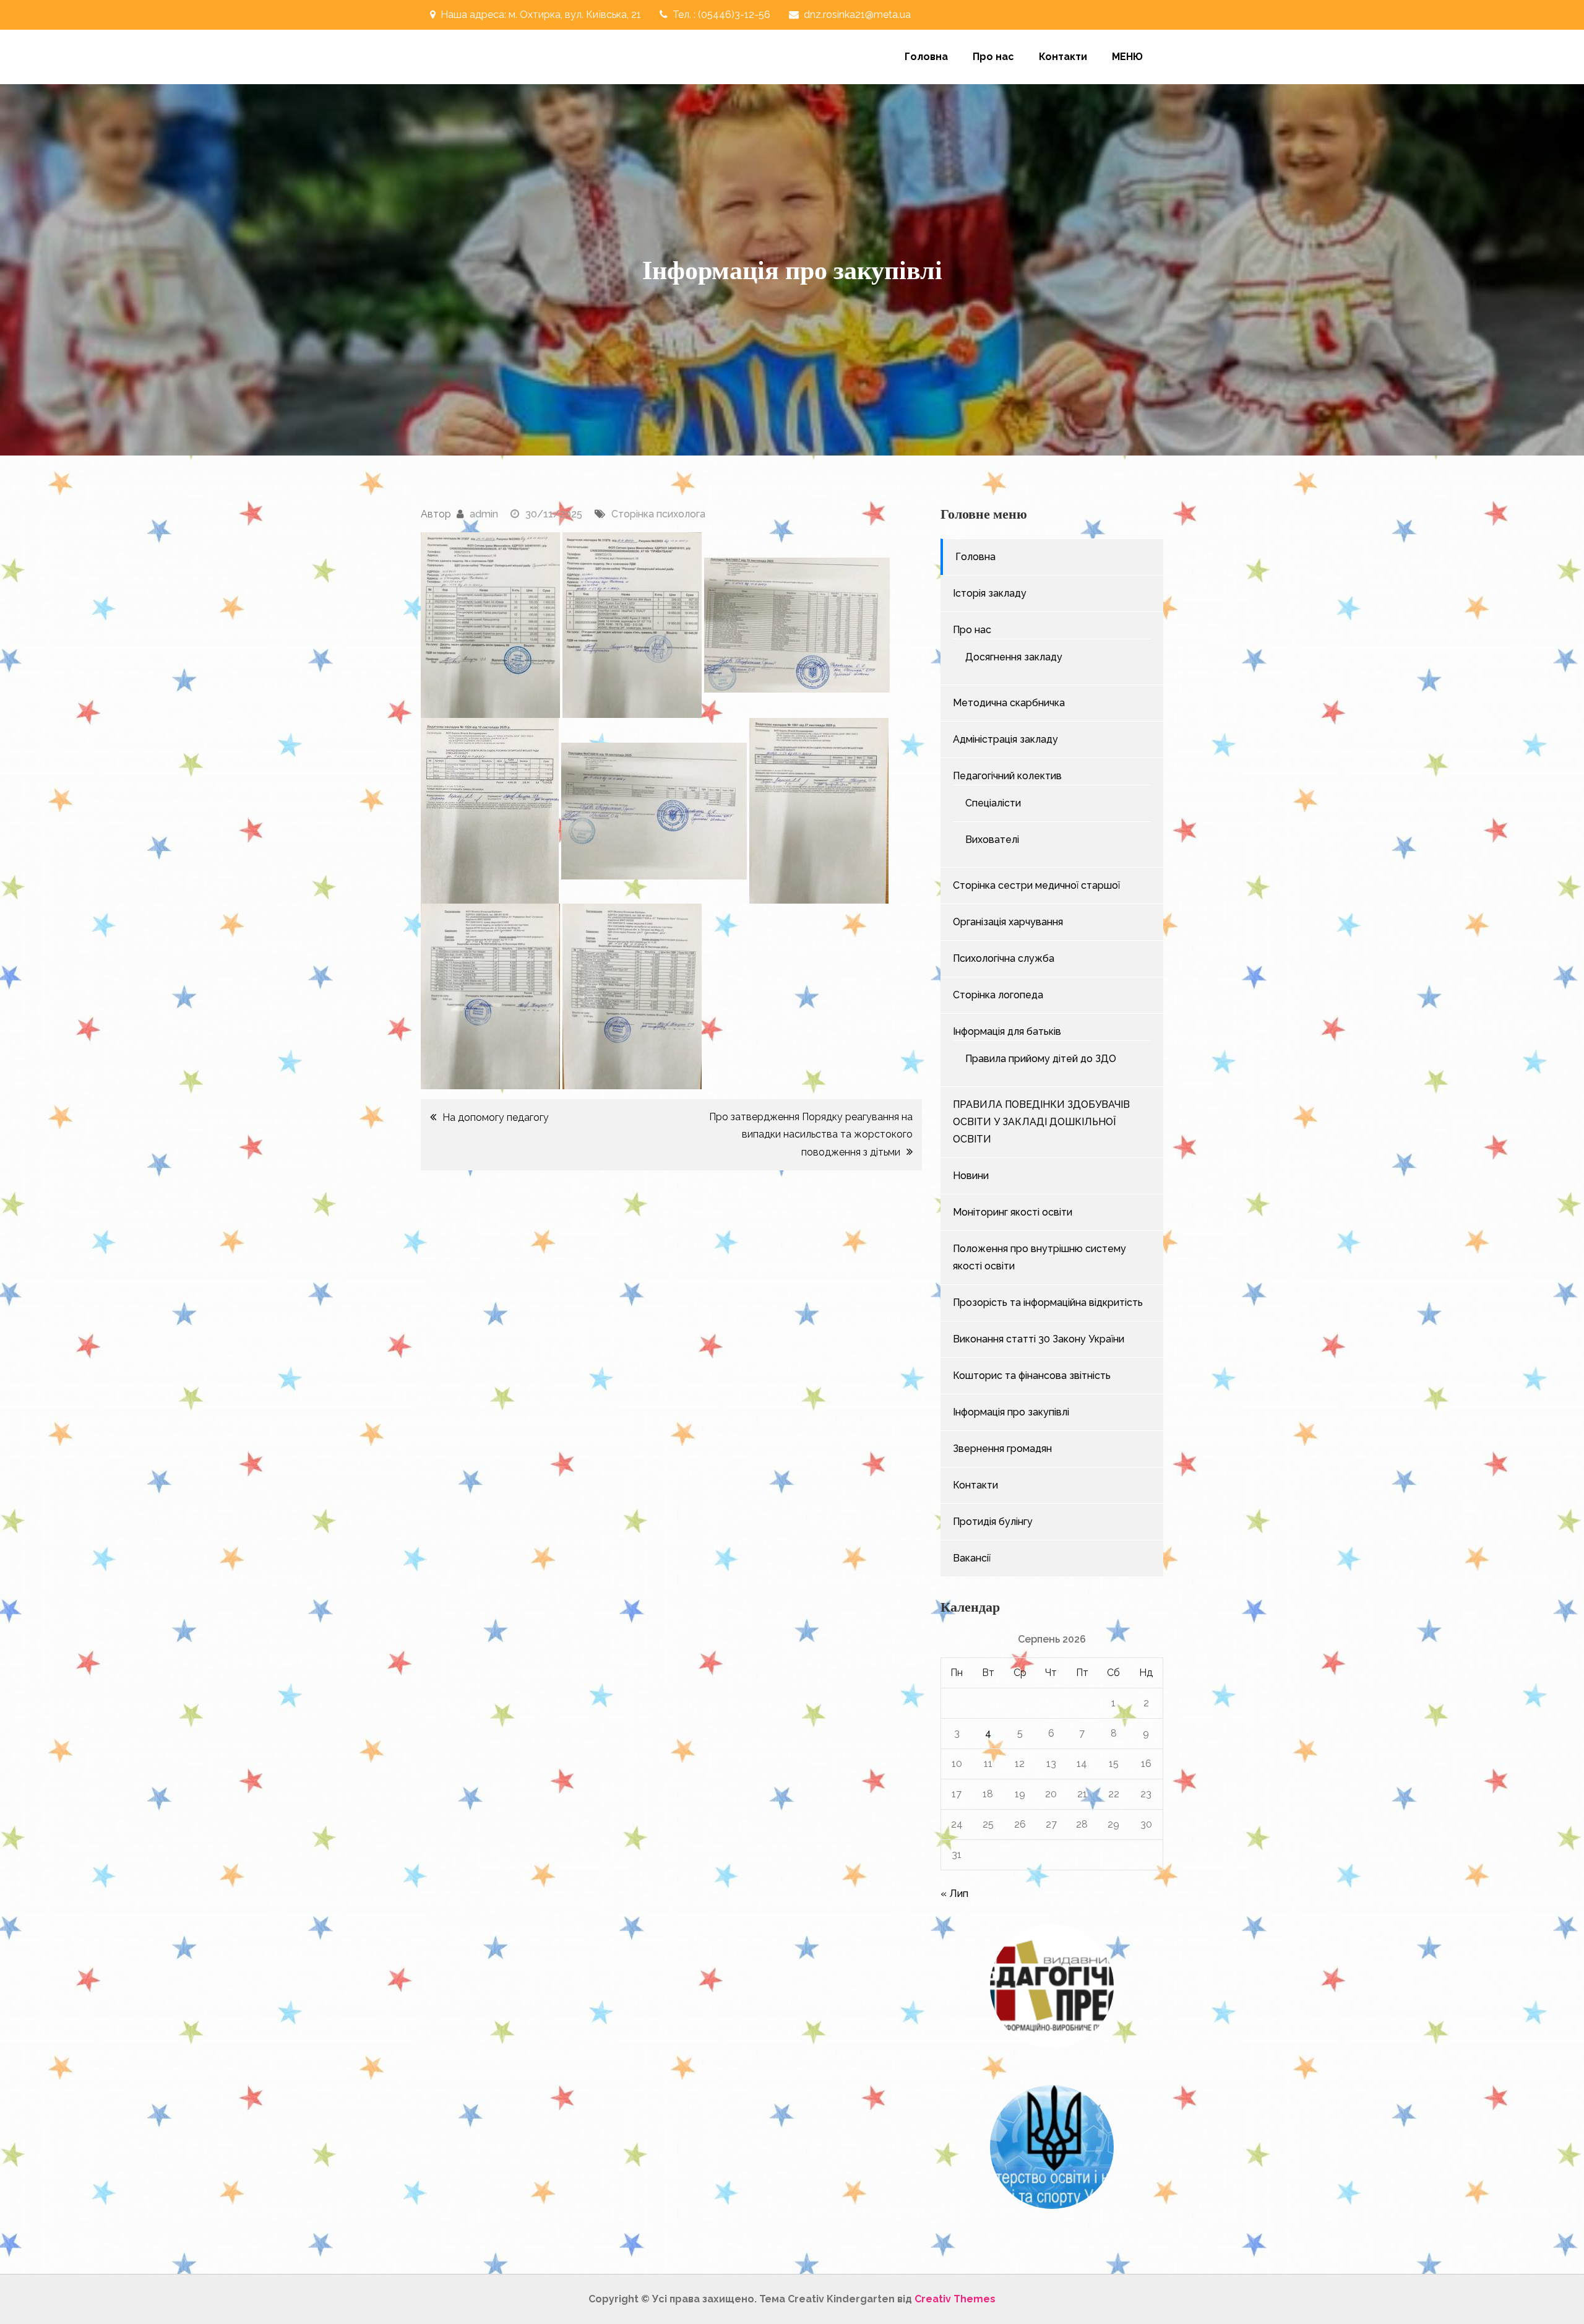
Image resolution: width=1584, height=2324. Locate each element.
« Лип (954, 1894)
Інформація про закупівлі (1011, 1412)
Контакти (1063, 57)
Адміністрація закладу (1005, 739)
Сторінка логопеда (998, 995)
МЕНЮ (1127, 57)
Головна (926, 57)
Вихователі (992, 840)
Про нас (993, 57)
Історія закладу (990, 593)
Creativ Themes (955, 2299)
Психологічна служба (1004, 958)
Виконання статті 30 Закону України (1039, 1339)
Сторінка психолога (658, 514)
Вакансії (972, 1558)
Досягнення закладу (1014, 657)
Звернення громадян (1002, 1449)
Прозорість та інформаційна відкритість (1048, 1302)
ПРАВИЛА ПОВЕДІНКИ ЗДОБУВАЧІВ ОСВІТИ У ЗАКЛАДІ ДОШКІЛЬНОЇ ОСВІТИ (1041, 1122)
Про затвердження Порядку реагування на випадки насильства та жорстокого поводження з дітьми (811, 1134)
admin (484, 514)
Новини (971, 1176)
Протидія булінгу (993, 1522)
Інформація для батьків (1007, 1031)
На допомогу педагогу (496, 1117)
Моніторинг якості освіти (1013, 1212)
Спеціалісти (993, 803)
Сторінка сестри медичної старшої (1036, 885)
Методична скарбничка (1009, 703)
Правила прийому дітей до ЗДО (1041, 1059)
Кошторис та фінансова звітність (1032, 1376)
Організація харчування (1008, 922)
